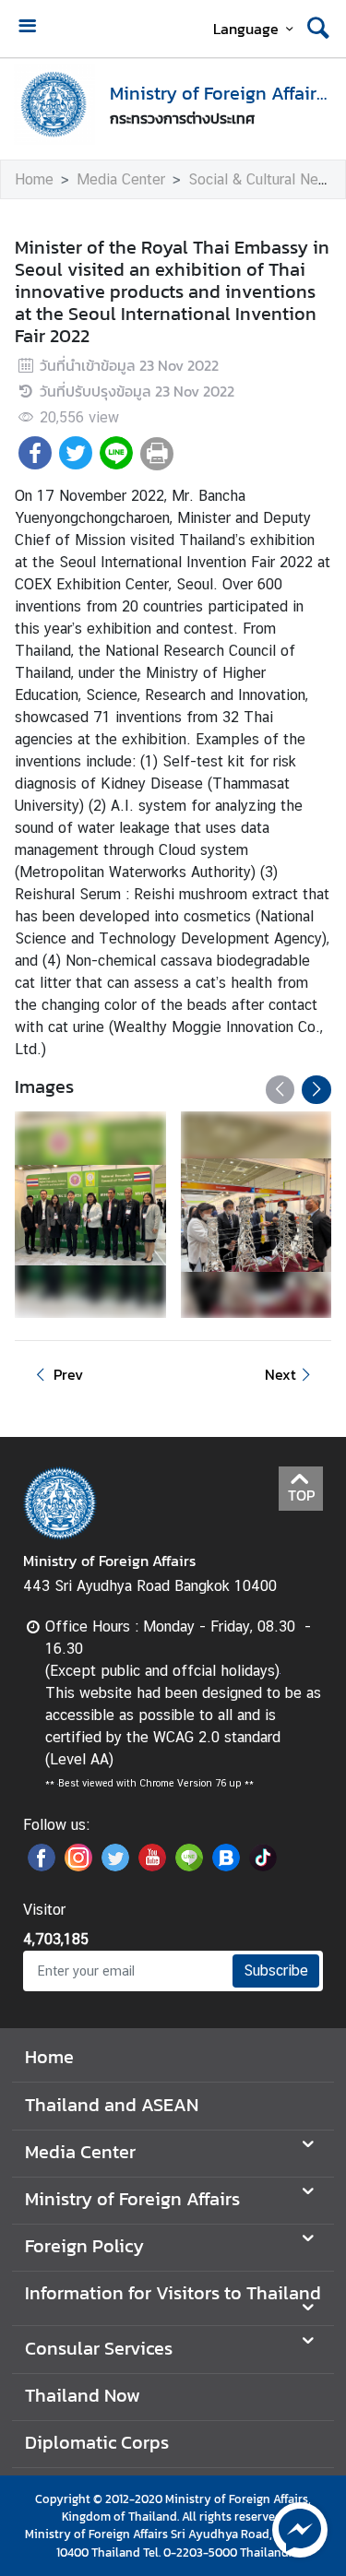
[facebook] (42, 1866)
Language (246, 29)
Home (34, 179)
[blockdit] (226, 1866)
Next (280, 1374)
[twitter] (115, 1866)
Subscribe (276, 1971)
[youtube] (152, 1866)
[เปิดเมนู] (27, 28)
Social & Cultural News (262, 179)
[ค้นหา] (318, 29)
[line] (189, 1866)
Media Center (121, 179)
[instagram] (78, 1866)
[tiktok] (263, 1866)
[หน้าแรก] (54, 104)
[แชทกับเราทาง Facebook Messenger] (300, 2528)
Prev (68, 1374)
